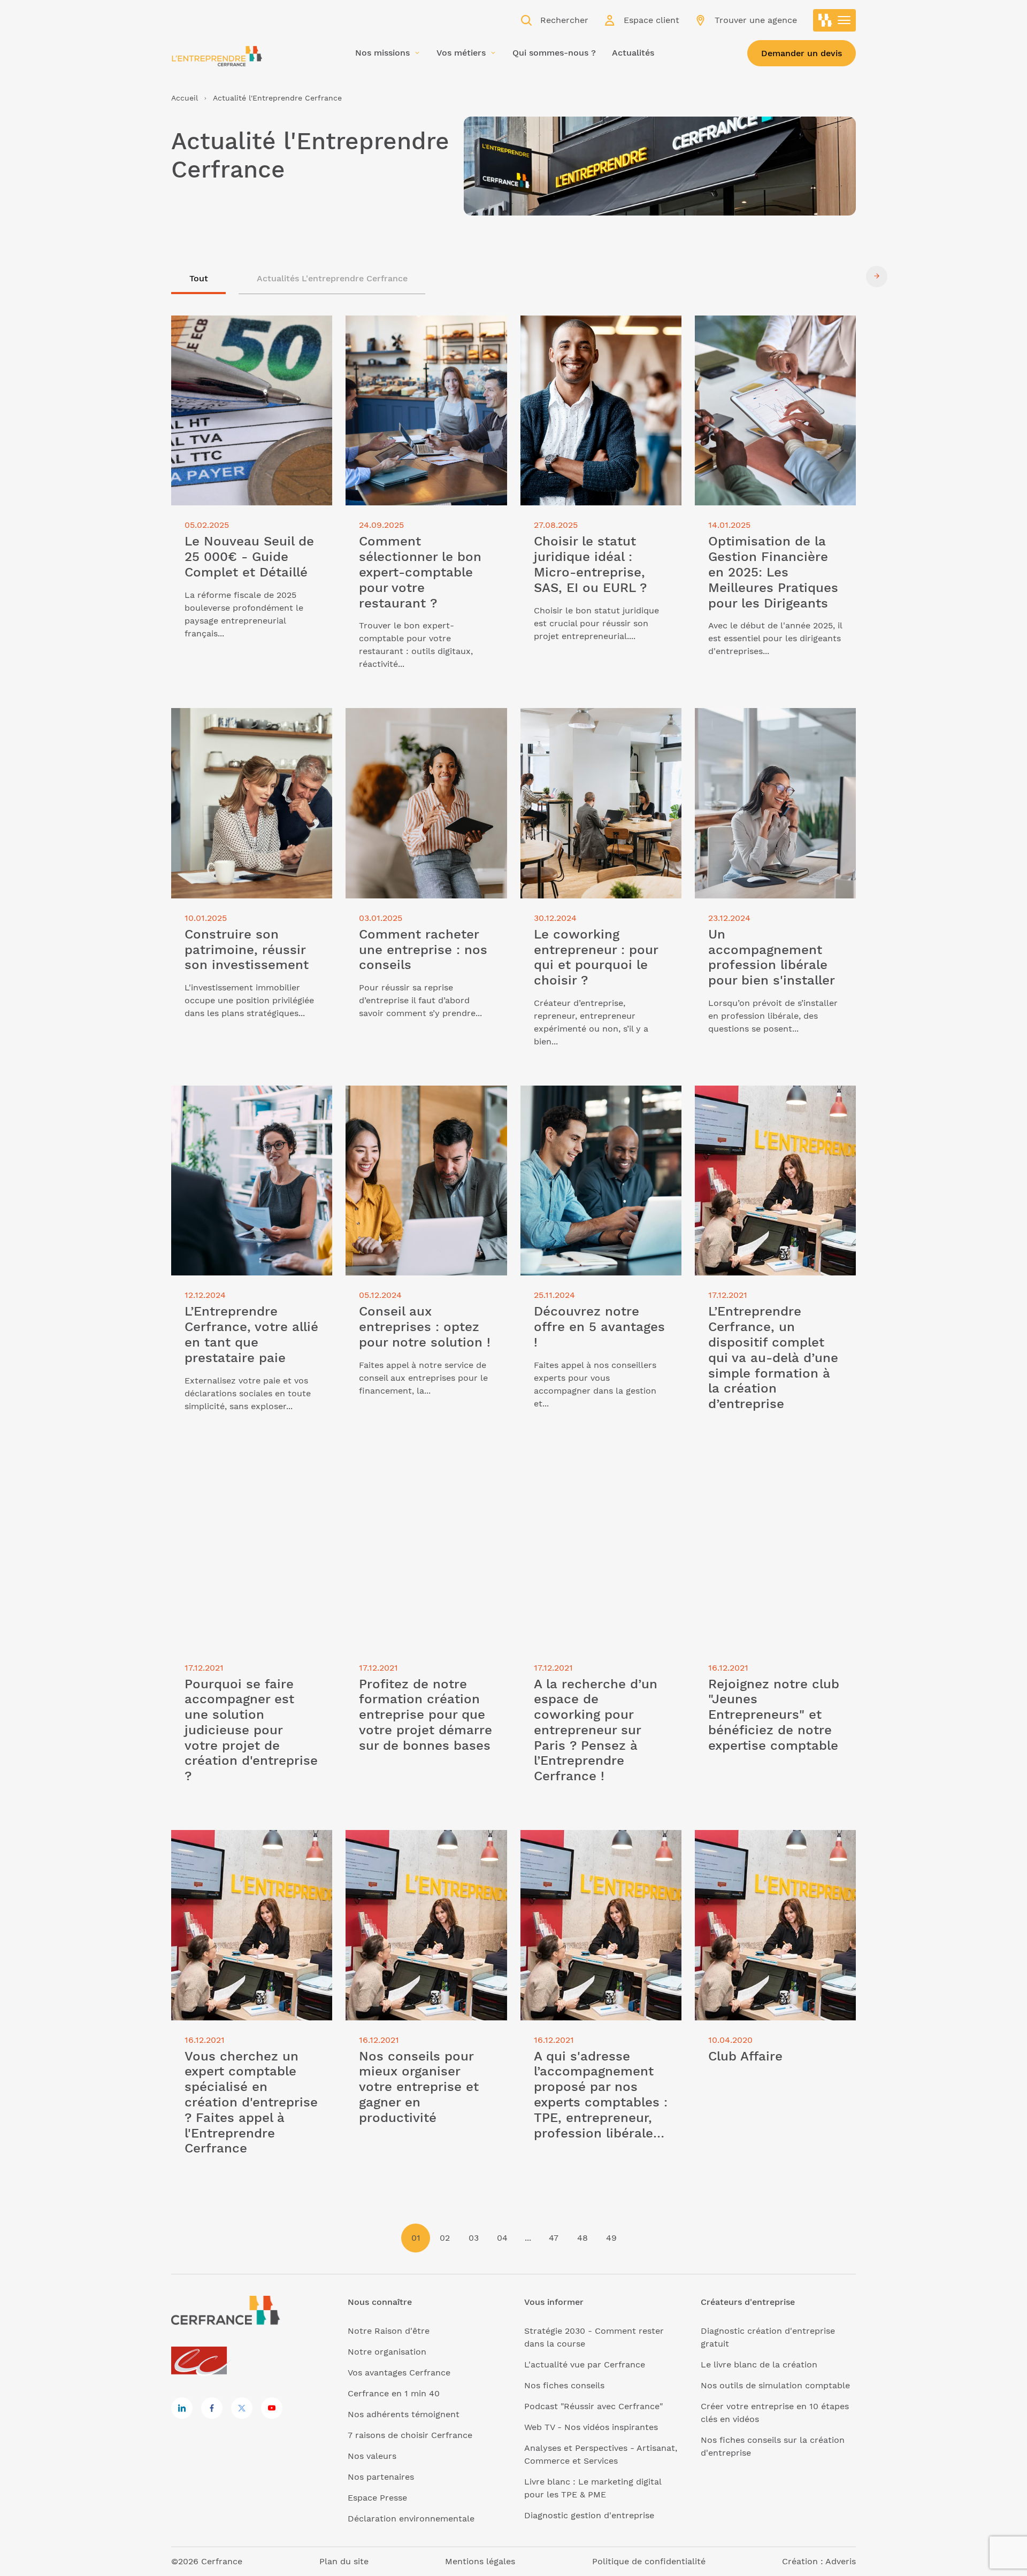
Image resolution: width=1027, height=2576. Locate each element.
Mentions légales (480, 2561)
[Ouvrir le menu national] (834, 20)
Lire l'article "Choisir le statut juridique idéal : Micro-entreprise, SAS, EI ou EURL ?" (601, 335)
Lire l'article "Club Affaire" (749, 1836)
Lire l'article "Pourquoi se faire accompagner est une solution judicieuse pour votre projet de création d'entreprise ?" (236, 1483)
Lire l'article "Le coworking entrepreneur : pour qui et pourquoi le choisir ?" (601, 727)
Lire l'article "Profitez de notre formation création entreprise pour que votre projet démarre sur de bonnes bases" (419, 1483)
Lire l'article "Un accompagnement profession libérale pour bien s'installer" (768, 727)
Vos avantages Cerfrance (399, 2373)
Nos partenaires (381, 2477)
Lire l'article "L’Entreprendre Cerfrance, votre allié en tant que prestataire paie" (241, 1105)
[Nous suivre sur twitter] (242, 2408)
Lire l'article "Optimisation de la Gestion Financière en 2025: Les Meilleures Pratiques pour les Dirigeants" (761, 341)
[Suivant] (877, 276)
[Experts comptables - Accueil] (202, 2361)
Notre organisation (387, 2352)
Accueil (185, 98)
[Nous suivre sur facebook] (212, 2408)
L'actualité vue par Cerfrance (585, 2364)
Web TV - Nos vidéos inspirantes (591, 2427)
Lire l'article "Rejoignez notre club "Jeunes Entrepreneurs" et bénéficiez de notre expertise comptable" (772, 1477)
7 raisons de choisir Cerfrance (410, 2435)
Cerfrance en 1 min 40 (394, 2393)
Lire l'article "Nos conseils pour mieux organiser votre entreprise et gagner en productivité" (425, 1849)
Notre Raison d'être (389, 2331)
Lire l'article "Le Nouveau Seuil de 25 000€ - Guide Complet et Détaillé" (248, 328)
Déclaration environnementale (411, 2519)
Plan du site (344, 2561)
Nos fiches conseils (564, 2385)
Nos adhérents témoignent (404, 2414)
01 (416, 2238)
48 (583, 2238)
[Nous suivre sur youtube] (272, 2408)
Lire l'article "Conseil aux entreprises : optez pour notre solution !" (425, 1098)
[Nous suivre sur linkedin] (182, 2408)
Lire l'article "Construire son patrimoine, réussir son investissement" (230, 727)
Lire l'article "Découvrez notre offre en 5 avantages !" (595, 1098)
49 (611, 2238)
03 (474, 2238)
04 (502, 2238)
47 (554, 2238)
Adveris (841, 2561)
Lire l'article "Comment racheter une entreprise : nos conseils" (423, 721)
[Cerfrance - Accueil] (217, 56)
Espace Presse (377, 2498)
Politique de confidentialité (649, 2561)
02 (445, 2238)
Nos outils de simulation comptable (775, 2385)
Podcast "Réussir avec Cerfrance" (593, 2406)
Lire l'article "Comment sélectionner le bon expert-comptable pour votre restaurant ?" (422, 335)
